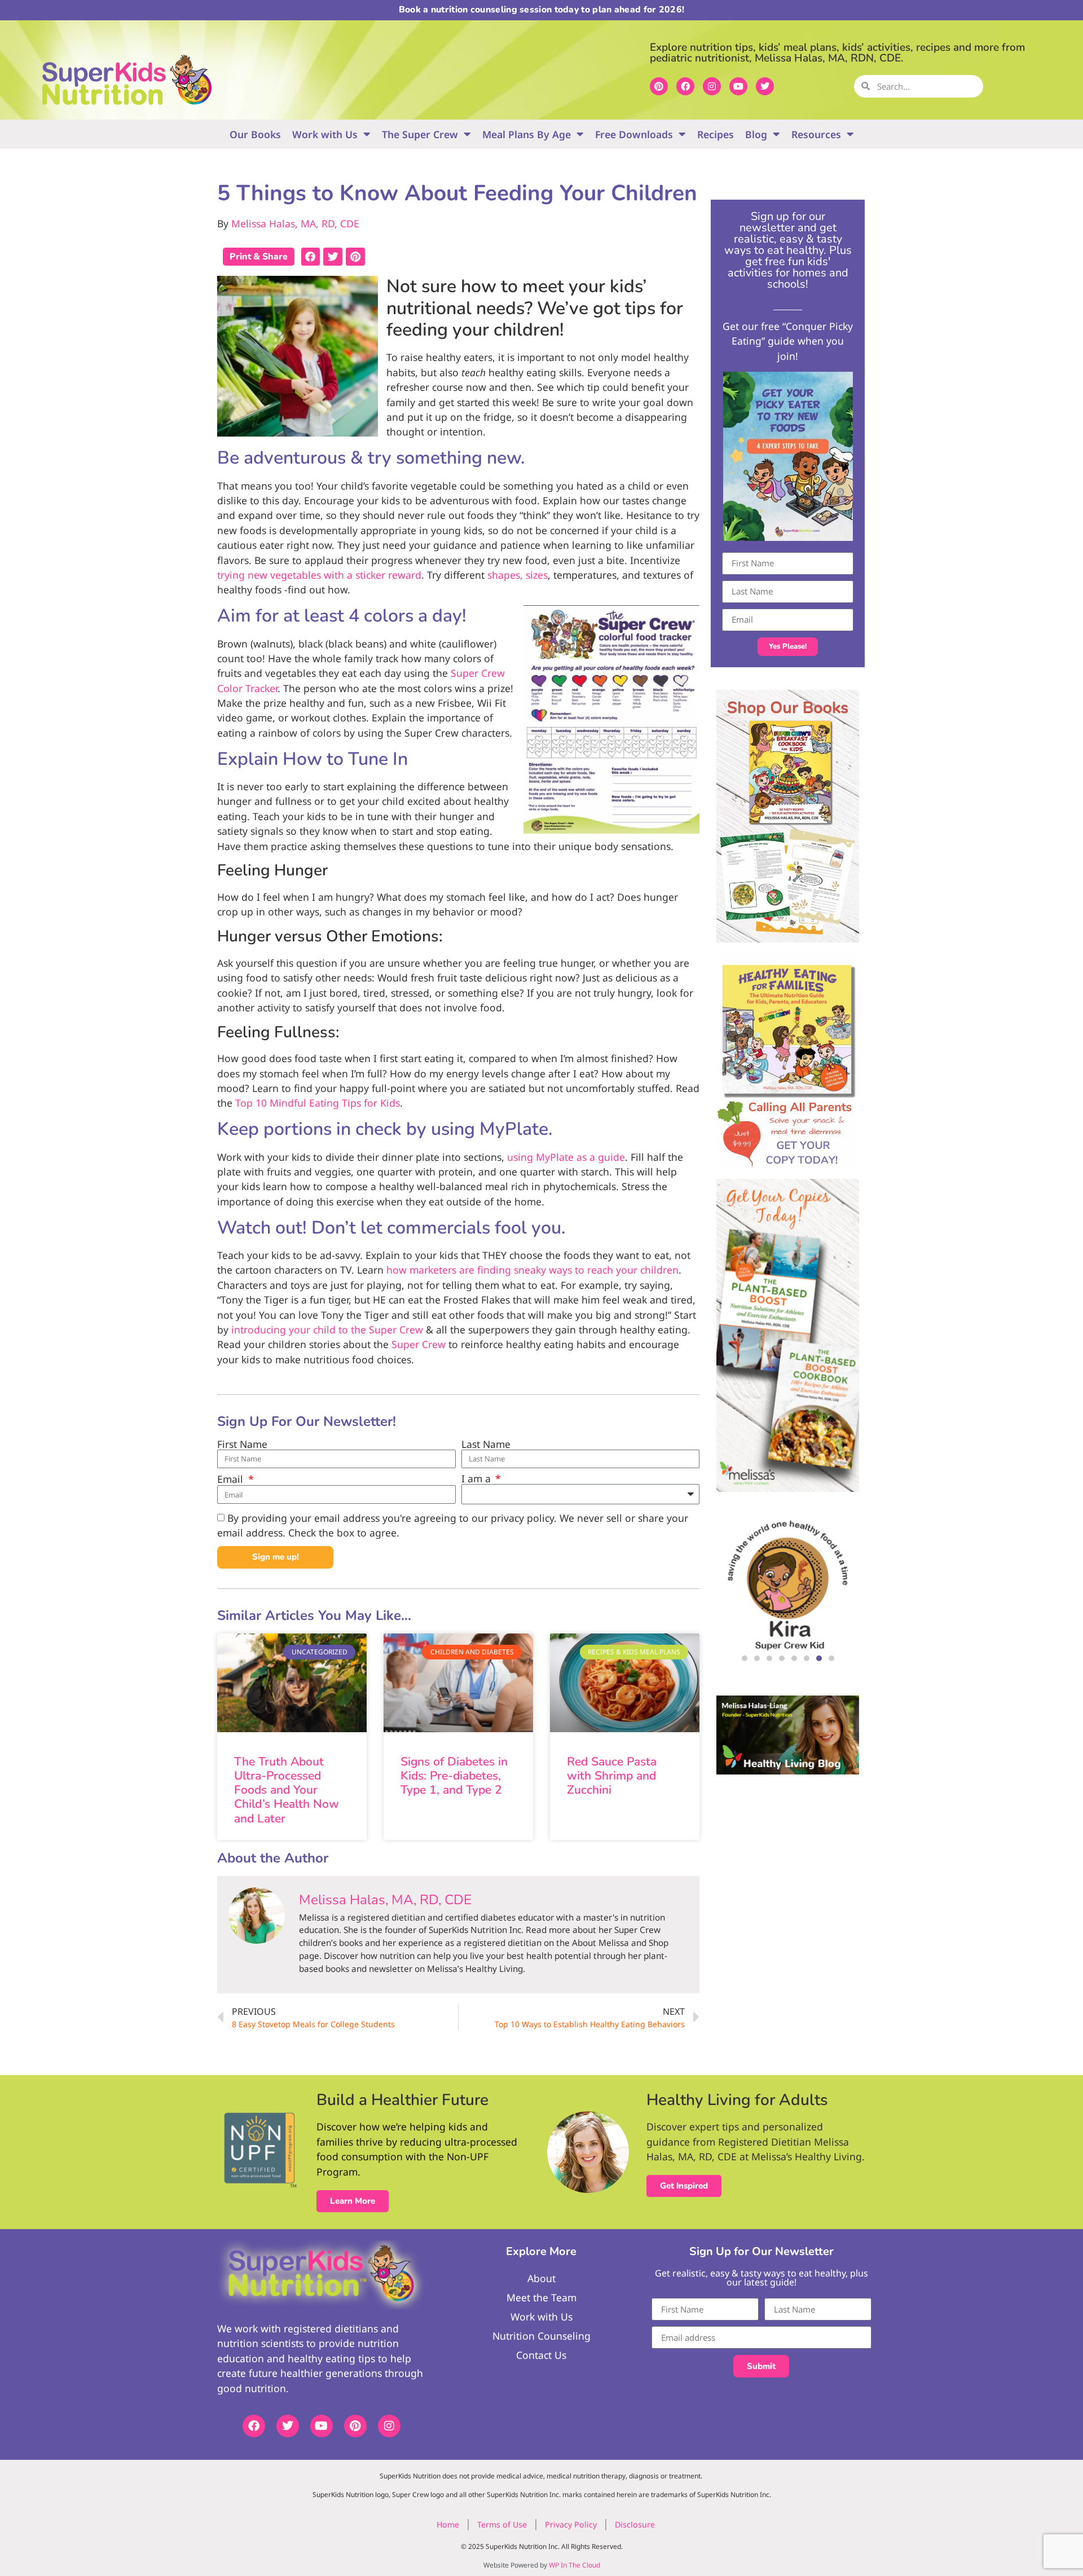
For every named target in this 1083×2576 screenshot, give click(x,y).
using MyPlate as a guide (566, 1157)
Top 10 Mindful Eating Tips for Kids (318, 1103)
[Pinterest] (659, 86)
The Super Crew (420, 134)
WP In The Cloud (574, 2565)
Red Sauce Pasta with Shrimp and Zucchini (612, 1776)
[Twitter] (765, 86)
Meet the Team (541, 2297)
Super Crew (419, 1344)
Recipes (716, 134)
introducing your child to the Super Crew (327, 1329)
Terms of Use (502, 2524)
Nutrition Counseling (541, 2336)
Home (448, 2524)
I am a (477, 1479)
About (541, 2278)
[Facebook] (685, 86)
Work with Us (325, 134)
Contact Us (541, 2355)
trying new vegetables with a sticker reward (319, 575)
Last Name (486, 1445)
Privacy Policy (571, 2524)
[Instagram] (712, 86)
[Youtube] (738, 86)
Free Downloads (634, 134)
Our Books (255, 134)
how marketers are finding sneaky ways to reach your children (532, 1270)
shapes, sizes (518, 575)
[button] (311, 257)
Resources (816, 134)
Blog (756, 134)
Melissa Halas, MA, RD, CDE (295, 223)
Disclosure (635, 2524)
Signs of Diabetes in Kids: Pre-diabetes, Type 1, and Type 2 (454, 1776)
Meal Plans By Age (527, 134)
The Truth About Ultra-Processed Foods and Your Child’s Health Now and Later (287, 1790)
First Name (242, 1445)
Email (232, 1479)
